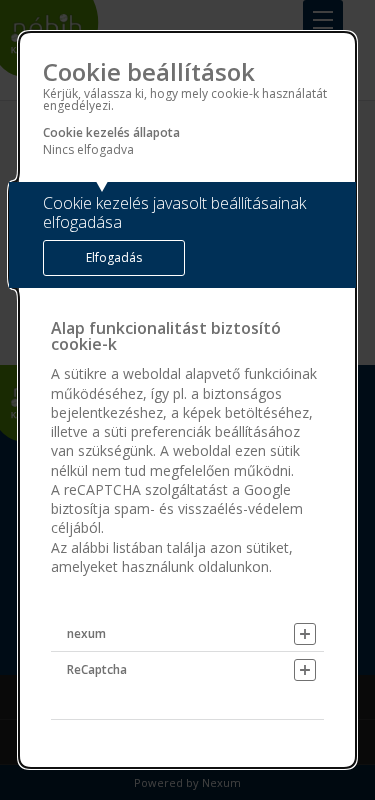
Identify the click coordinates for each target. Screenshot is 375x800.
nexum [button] (86, 633)
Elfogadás (114, 257)
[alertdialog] (188, 400)
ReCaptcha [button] (97, 669)
